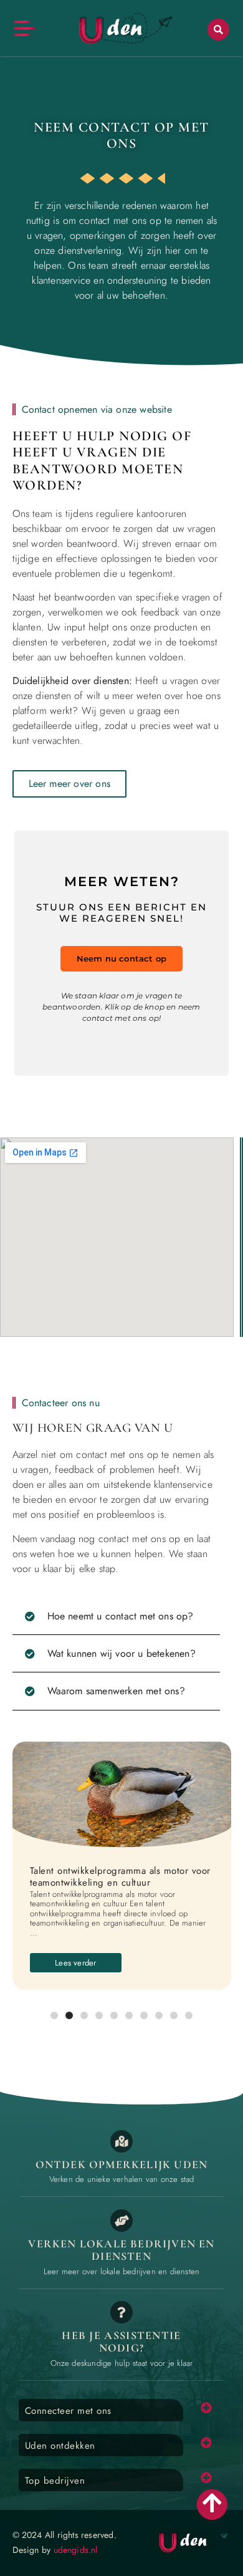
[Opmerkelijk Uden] (121, 2141)
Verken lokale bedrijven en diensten (121, 2250)
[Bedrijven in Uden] (121, 2221)
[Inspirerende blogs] (122, 1795)
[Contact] (121, 2312)
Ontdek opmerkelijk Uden (122, 2164)
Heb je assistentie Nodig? (121, 2342)
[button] (218, 30)
